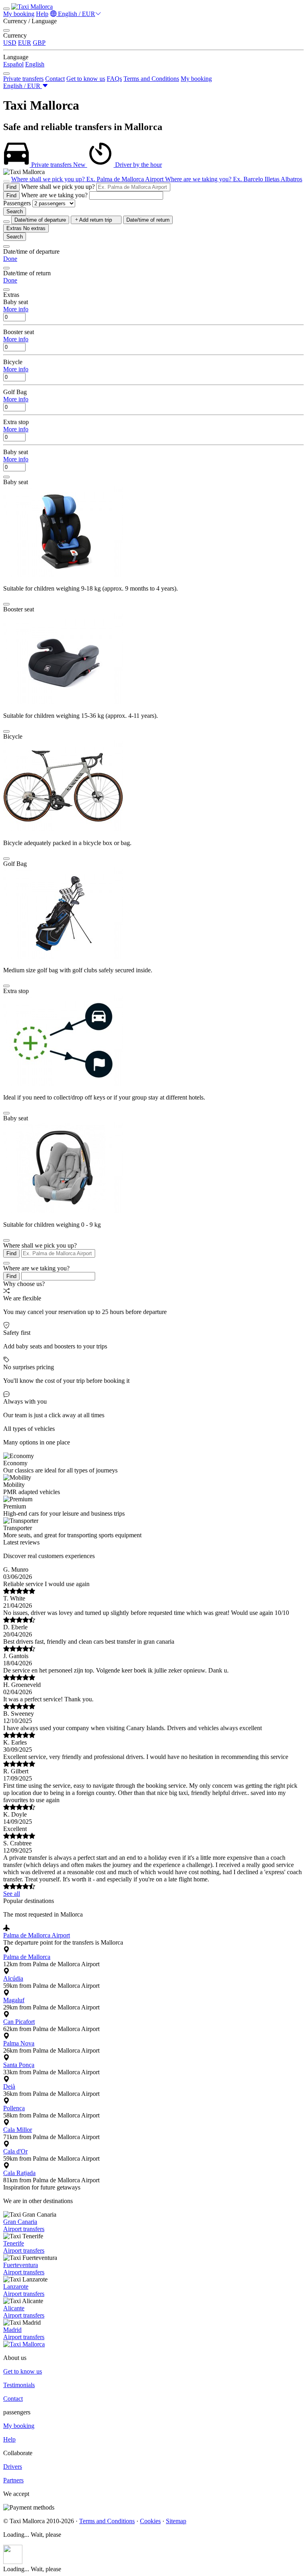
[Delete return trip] (6, 222)
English (35, 64)
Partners (13, 2480)
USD (10, 43)
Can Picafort (19, 2022)
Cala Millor (18, 2130)
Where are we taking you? (54, 195)
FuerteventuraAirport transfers (24, 2269)
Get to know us (86, 79)
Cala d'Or (15, 2151)
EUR (25, 43)
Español (13, 64)
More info (16, 309)
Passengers (17, 203)
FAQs (114, 79)
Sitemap (176, 2521)
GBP (39, 43)
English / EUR (76, 14)
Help (42, 14)
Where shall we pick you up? (58, 187)
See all (12, 1894)
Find (11, 187)
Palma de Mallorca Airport (37, 1935)
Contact (55, 79)
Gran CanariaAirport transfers (24, 2225)
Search (15, 211)
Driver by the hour (118, 165)
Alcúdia (13, 1978)
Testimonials (19, 2385)
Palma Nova (19, 2043)
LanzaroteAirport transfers (24, 2290)
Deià (9, 2086)
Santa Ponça (19, 2065)
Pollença (14, 2108)
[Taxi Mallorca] (32, 7)
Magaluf (14, 2000)
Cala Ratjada (19, 2173)
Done (10, 259)
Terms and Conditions (151, 79)
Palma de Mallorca (27, 1957)
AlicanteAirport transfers (24, 2312)
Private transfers (23, 79)
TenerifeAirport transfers (24, 2247)
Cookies (150, 2521)
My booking (19, 14)
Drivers (13, 2467)
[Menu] (6, 9)
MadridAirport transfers (24, 2333)
